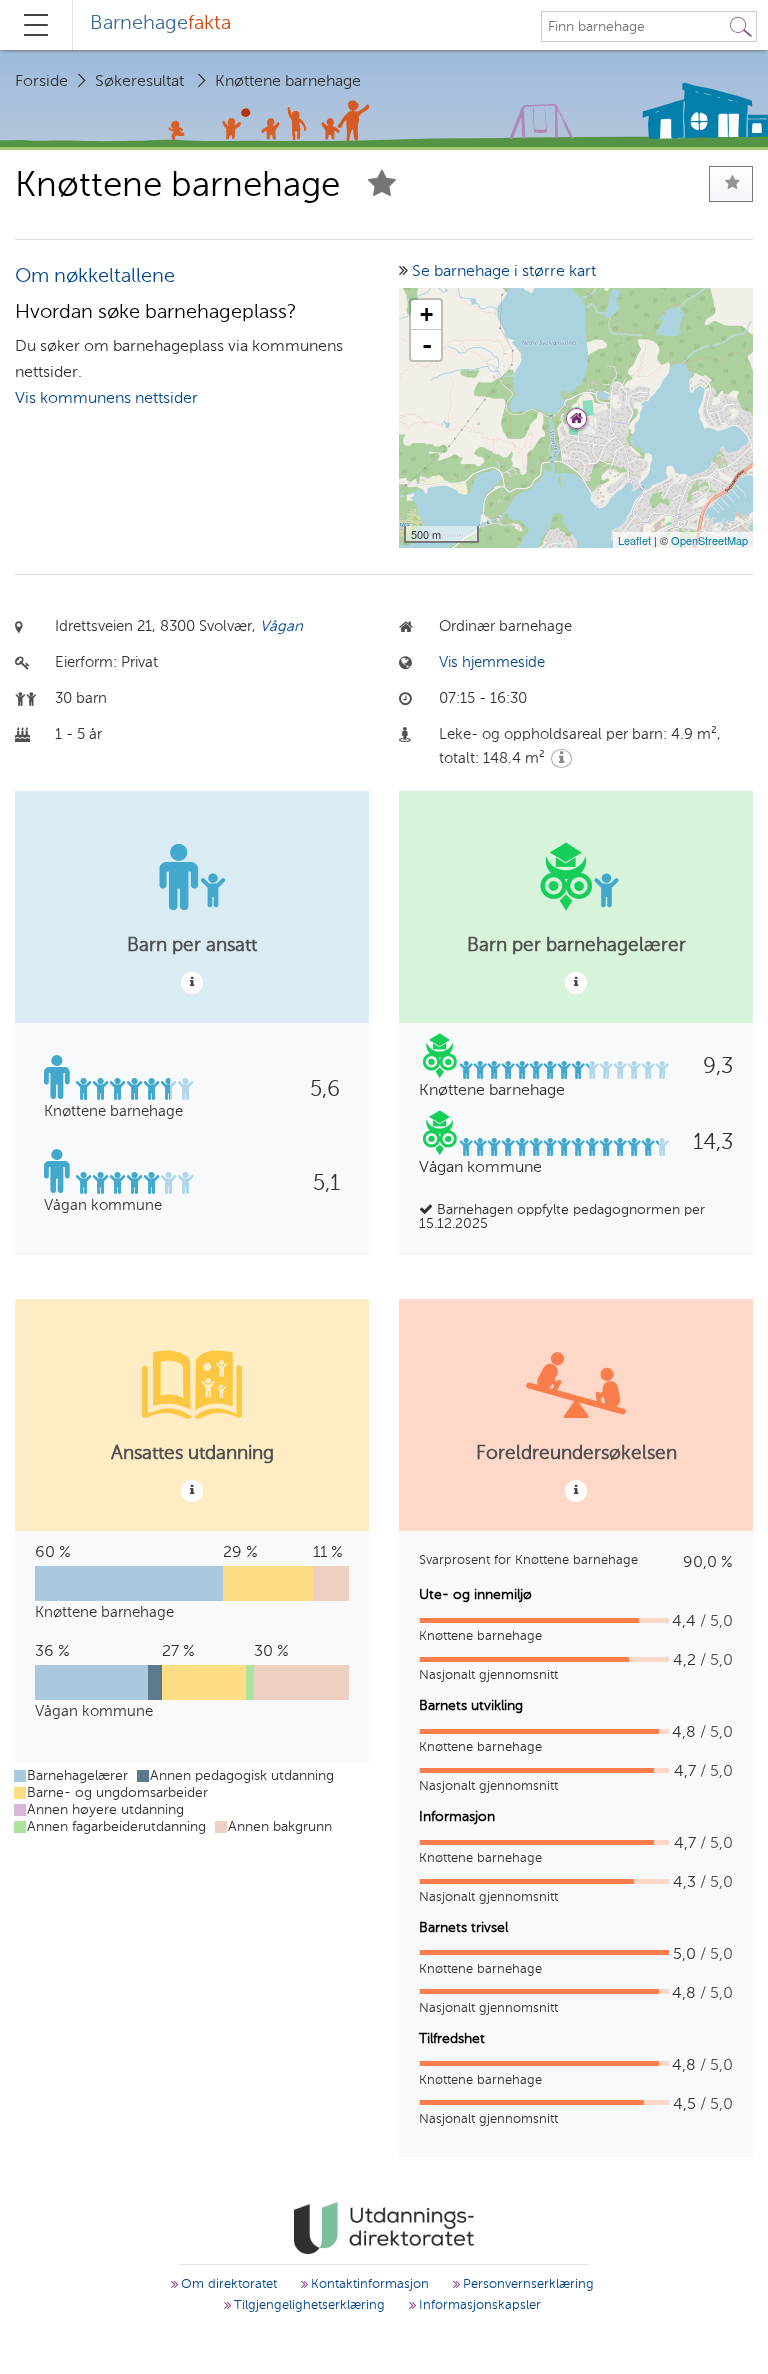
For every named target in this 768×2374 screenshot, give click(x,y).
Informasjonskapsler (478, 2305)
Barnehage (160, 24)
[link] (383, 2228)
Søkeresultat (139, 82)
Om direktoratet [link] (227, 2284)
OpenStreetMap (709, 540)
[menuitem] (160, 25)
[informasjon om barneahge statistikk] (192, 983)
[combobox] (634, 27)
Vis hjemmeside (492, 662)
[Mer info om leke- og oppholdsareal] (561, 758)
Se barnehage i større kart (504, 272)
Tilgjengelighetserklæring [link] (307, 2305)
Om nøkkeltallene (95, 277)
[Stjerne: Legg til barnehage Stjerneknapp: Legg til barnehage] (382, 186)
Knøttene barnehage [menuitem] (288, 82)
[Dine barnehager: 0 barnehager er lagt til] (731, 184)
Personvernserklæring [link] (526, 2284)
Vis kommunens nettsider (106, 399)
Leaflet (634, 540)
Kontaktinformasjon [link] (368, 2284)
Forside (41, 82)
